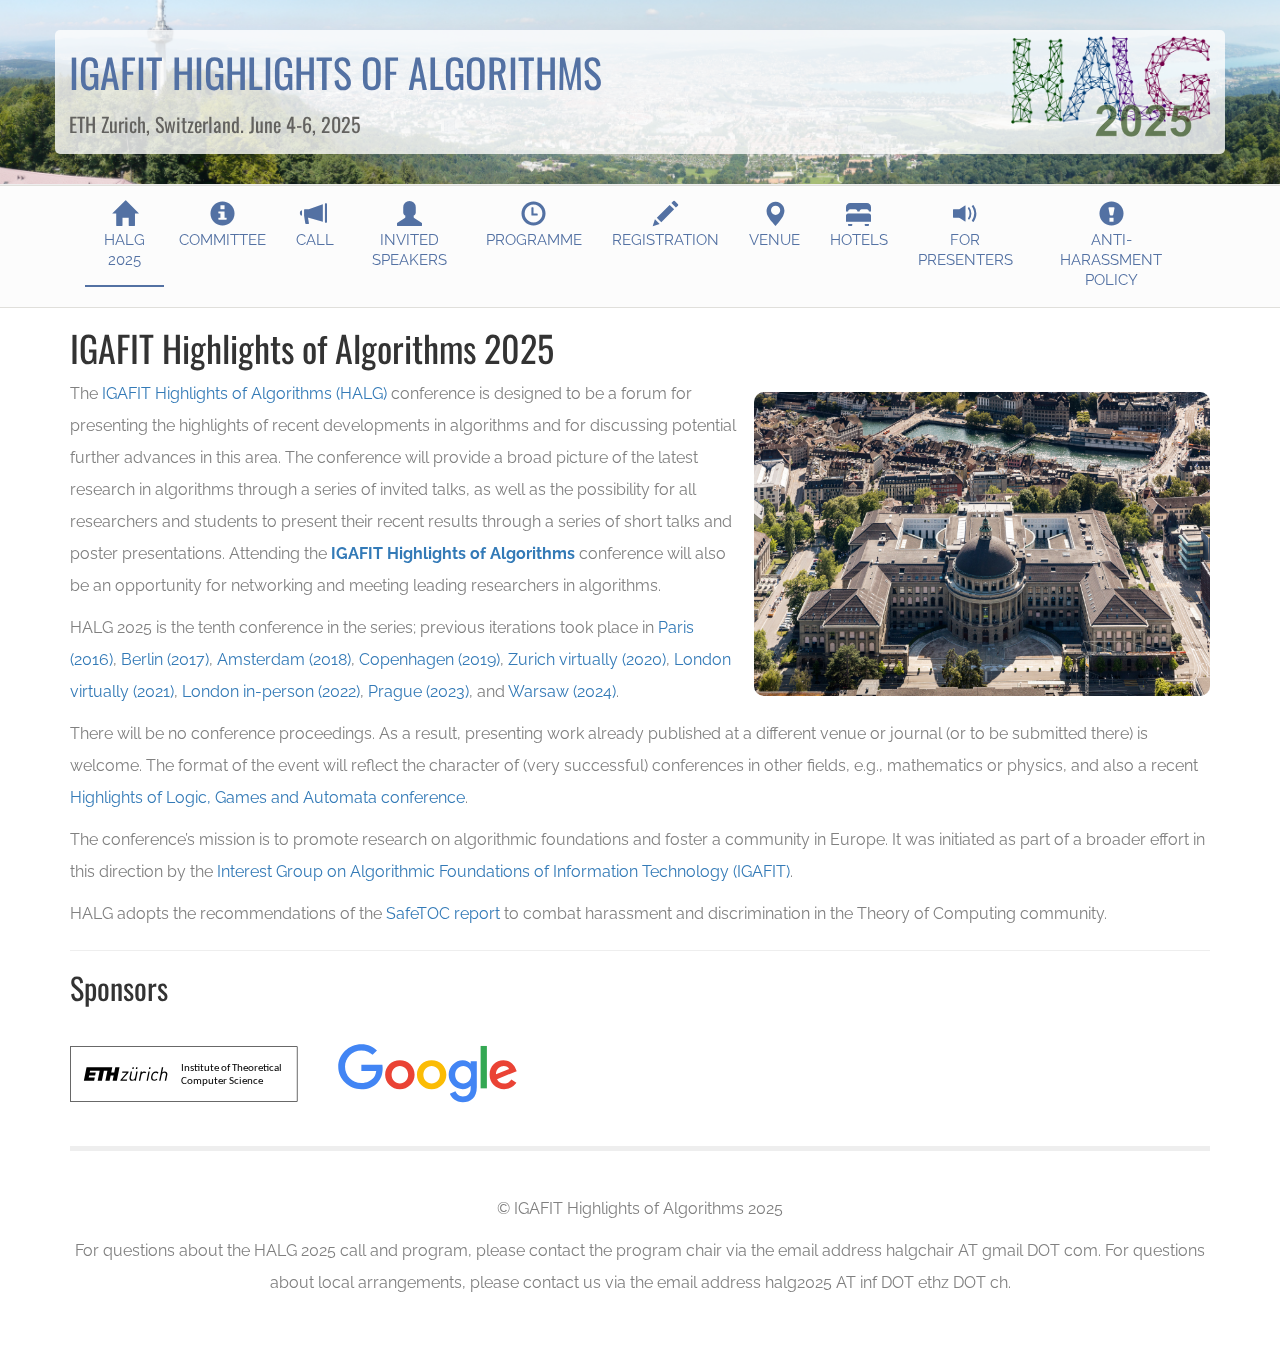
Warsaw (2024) (562, 691)
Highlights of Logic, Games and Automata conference (267, 797)
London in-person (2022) (271, 691)
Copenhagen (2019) (429, 659)
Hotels (859, 240)
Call (315, 240)
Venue (774, 240)
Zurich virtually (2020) (587, 659)
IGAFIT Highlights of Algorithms (453, 553)
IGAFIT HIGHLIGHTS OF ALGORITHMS (335, 72)
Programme (534, 240)
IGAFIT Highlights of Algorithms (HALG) (244, 393)
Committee (222, 240)
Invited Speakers (409, 250)
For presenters (965, 250)
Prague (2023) (418, 691)
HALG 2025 (124, 250)
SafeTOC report (443, 913)
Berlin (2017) (165, 659)
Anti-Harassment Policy (1111, 260)
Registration (665, 240)
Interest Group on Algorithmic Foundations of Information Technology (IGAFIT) (503, 871)
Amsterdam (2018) (284, 659)
